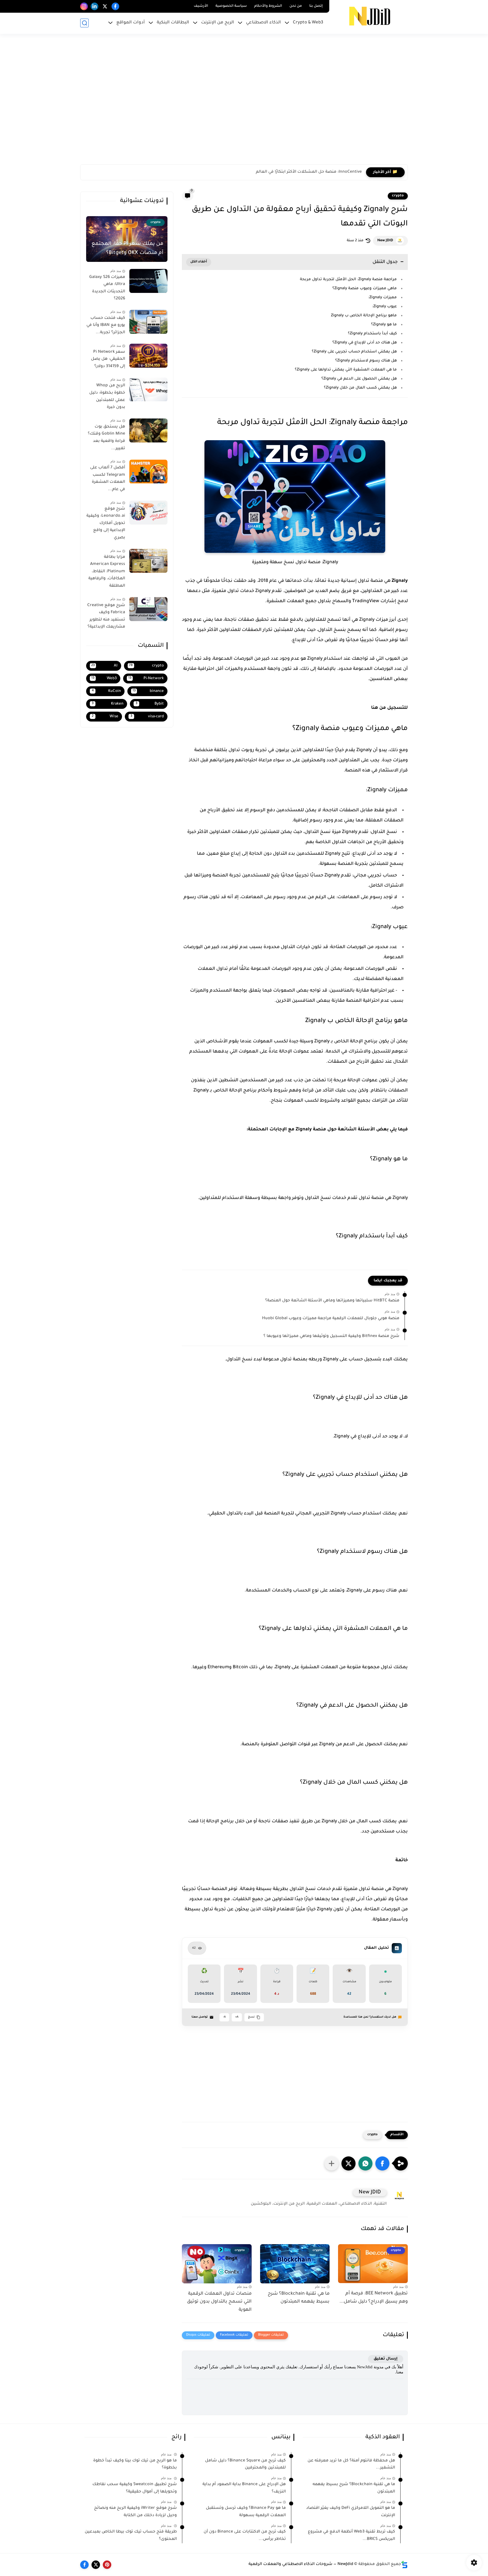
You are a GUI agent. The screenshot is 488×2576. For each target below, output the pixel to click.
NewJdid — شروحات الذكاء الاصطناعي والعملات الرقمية (301, 2564)
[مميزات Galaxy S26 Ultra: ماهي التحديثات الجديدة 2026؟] (148, 281)
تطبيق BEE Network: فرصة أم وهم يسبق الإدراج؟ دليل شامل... (374, 2298)
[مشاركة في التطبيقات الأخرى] (332, 2163)
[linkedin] (94, 6)
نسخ (251, 2017)
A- (224, 2017)
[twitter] (105, 6)
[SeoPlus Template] (404, 2565)
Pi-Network (146, 678)
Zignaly (400, 581)
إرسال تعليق (386, 2359)
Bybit (150, 704)
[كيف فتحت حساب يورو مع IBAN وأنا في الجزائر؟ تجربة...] (148, 322)
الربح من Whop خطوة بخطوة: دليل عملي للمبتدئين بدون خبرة (107, 397)
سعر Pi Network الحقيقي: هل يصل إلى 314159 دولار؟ (108, 359)
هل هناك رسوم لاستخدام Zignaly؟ (366, 361)
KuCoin (106, 691)
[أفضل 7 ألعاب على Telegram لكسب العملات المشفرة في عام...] (148, 472)
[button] (382, 2163)
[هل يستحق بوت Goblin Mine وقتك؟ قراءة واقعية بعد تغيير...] (148, 430)
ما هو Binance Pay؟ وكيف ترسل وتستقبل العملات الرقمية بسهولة (246, 2512)
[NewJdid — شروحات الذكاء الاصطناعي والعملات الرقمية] (370, 16)
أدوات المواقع (131, 23)
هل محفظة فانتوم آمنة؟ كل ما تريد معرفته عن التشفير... (351, 2465)
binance (148, 691)
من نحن (296, 6)
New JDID (385, 241)
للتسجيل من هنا (389, 708)
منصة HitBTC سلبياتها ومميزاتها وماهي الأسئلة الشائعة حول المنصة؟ (332, 1301)
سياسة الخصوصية (231, 6)
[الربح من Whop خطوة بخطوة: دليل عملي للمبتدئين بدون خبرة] (148, 390)
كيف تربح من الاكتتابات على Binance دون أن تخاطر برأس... (245, 2536)
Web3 (104, 678)
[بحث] (84, 23)
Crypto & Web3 (308, 23)
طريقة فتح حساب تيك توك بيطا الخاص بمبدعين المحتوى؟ (131, 2536)
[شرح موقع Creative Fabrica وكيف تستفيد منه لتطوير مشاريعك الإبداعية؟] (148, 609)
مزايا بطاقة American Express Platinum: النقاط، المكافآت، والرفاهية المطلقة (107, 572)
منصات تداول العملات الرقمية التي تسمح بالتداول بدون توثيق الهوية (219, 2302)
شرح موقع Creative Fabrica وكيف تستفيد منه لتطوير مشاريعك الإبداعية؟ (106, 616)
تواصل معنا (200, 2017)
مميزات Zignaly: (383, 298)
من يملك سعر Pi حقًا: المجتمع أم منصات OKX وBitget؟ (127, 249)
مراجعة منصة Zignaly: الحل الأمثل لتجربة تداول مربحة (348, 279)
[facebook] (115, 6)
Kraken (108, 704)
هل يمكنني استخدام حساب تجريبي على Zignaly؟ (354, 352)
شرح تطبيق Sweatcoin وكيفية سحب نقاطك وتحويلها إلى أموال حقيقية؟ (135, 2488)
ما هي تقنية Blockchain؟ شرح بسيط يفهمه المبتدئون (299, 2298)
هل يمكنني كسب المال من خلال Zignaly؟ (360, 388)
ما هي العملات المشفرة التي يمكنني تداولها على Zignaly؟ (346, 370)
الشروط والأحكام (268, 6)
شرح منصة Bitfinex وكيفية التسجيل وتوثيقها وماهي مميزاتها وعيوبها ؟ (331, 1336)
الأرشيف (201, 6)
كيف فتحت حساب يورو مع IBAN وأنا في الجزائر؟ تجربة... (106, 325)
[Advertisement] (238, 102)
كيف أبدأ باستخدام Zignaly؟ (372, 334)
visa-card (147, 717)
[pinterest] (107, 2565)
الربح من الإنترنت (218, 23)
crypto (398, 196)
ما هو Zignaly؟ (384, 325)
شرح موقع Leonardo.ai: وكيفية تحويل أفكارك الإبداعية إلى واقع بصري (106, 523)
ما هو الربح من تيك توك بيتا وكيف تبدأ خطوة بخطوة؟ (135, 2465)
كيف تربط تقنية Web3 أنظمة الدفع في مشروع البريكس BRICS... (351, 2536)
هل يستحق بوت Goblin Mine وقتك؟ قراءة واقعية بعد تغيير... (106, 438)
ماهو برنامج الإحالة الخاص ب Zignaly (363, 316)
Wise (105, 717)
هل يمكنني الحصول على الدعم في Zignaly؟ (359, 379)
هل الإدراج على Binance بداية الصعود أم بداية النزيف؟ (244, 2488)
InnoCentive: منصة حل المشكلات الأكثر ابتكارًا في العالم (309, 172)
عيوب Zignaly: (384, 307)
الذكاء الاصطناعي (263, 23)
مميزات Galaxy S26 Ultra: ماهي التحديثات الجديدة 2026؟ (107, 288)
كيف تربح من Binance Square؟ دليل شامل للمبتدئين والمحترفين (245, 2465)
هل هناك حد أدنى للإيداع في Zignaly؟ (365, 343)
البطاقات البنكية (173, 23)
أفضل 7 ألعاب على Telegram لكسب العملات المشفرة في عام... (108, 479)
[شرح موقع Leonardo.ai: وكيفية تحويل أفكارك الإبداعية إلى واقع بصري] (148, 513)
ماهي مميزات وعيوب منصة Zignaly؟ (364, 289)
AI (104, 666)
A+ (237, 2017)
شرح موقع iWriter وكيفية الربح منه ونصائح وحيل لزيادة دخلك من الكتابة (135, 2512)
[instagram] (84, 6)
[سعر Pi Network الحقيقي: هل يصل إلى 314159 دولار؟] (148, 356)
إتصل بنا (316, 6)
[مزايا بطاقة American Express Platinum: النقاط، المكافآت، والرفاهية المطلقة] (148, 561)
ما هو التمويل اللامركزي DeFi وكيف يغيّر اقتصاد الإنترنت (351, 2512)
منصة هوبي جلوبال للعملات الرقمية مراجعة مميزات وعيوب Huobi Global (331, 1319)
